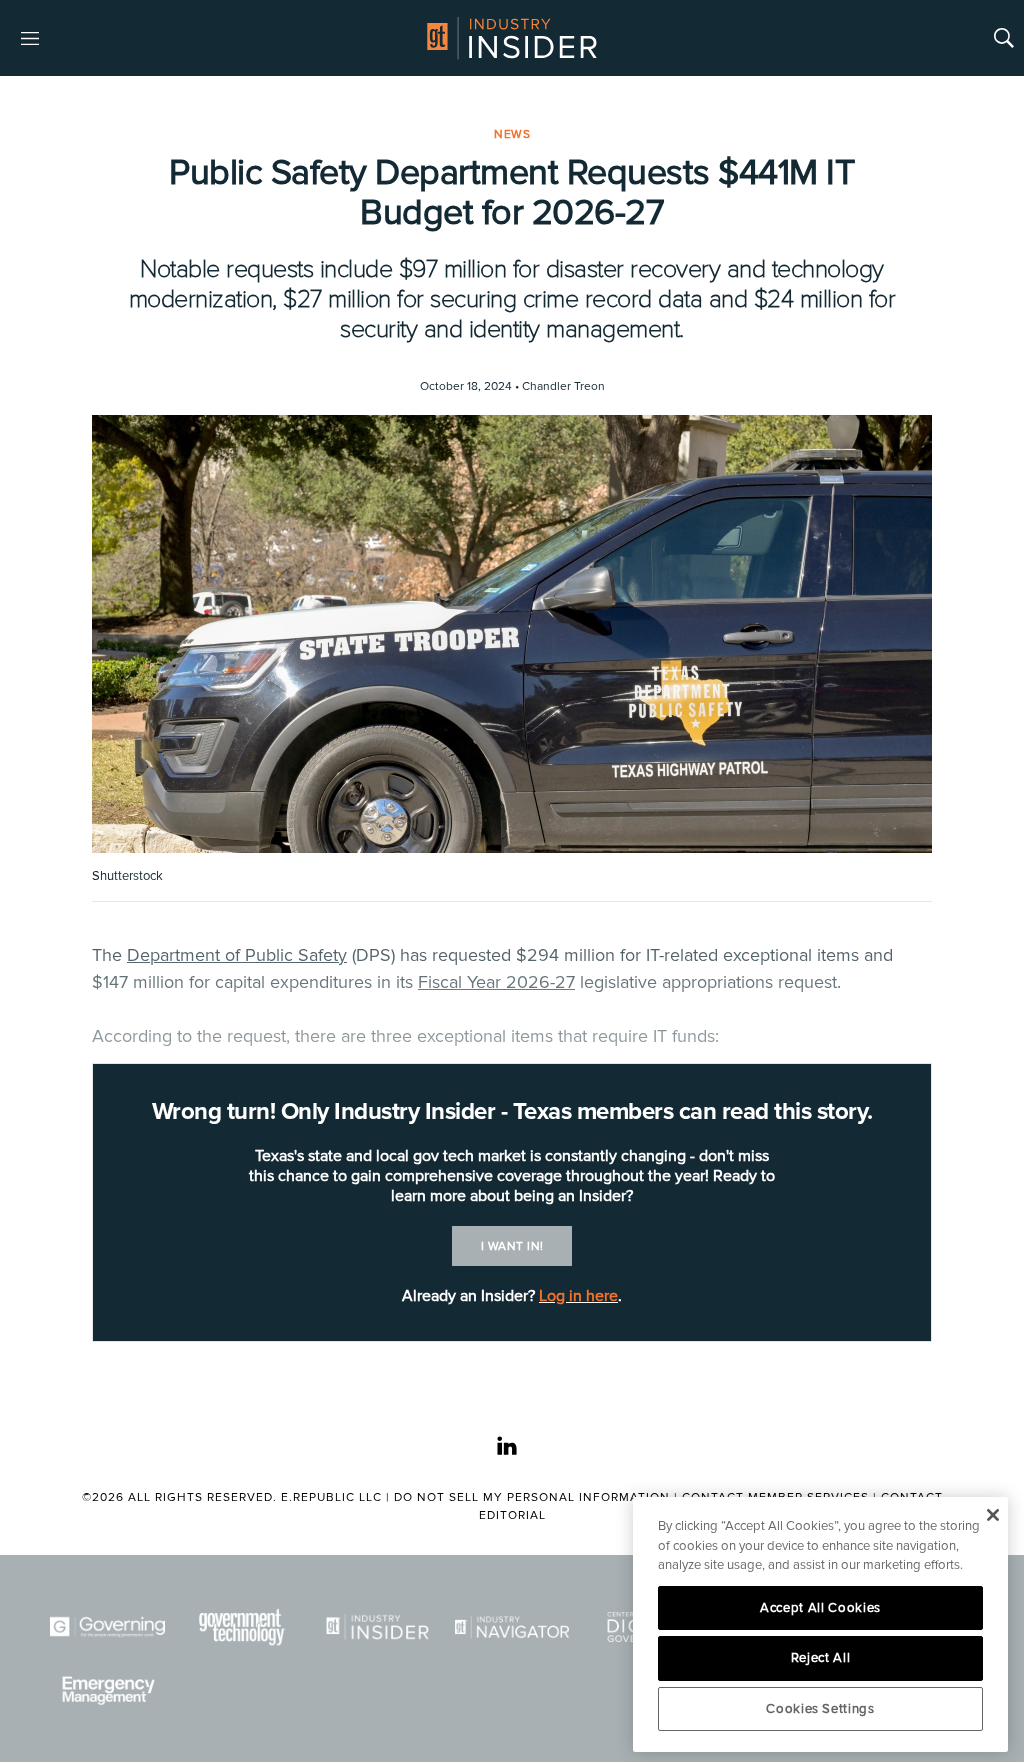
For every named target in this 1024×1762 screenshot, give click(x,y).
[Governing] (107, 1627)
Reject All (821, 1658)
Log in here (578, 1296)
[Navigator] (512, 1627)
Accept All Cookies (820, 1608)
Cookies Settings (820, 1709)
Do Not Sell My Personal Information (532, 1497)
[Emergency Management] (107, 1691)
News (512, 134)
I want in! (512, 1246)
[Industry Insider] (377, 1627)
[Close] (992, 1515)
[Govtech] (242, 1627)
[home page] (512, 38)
